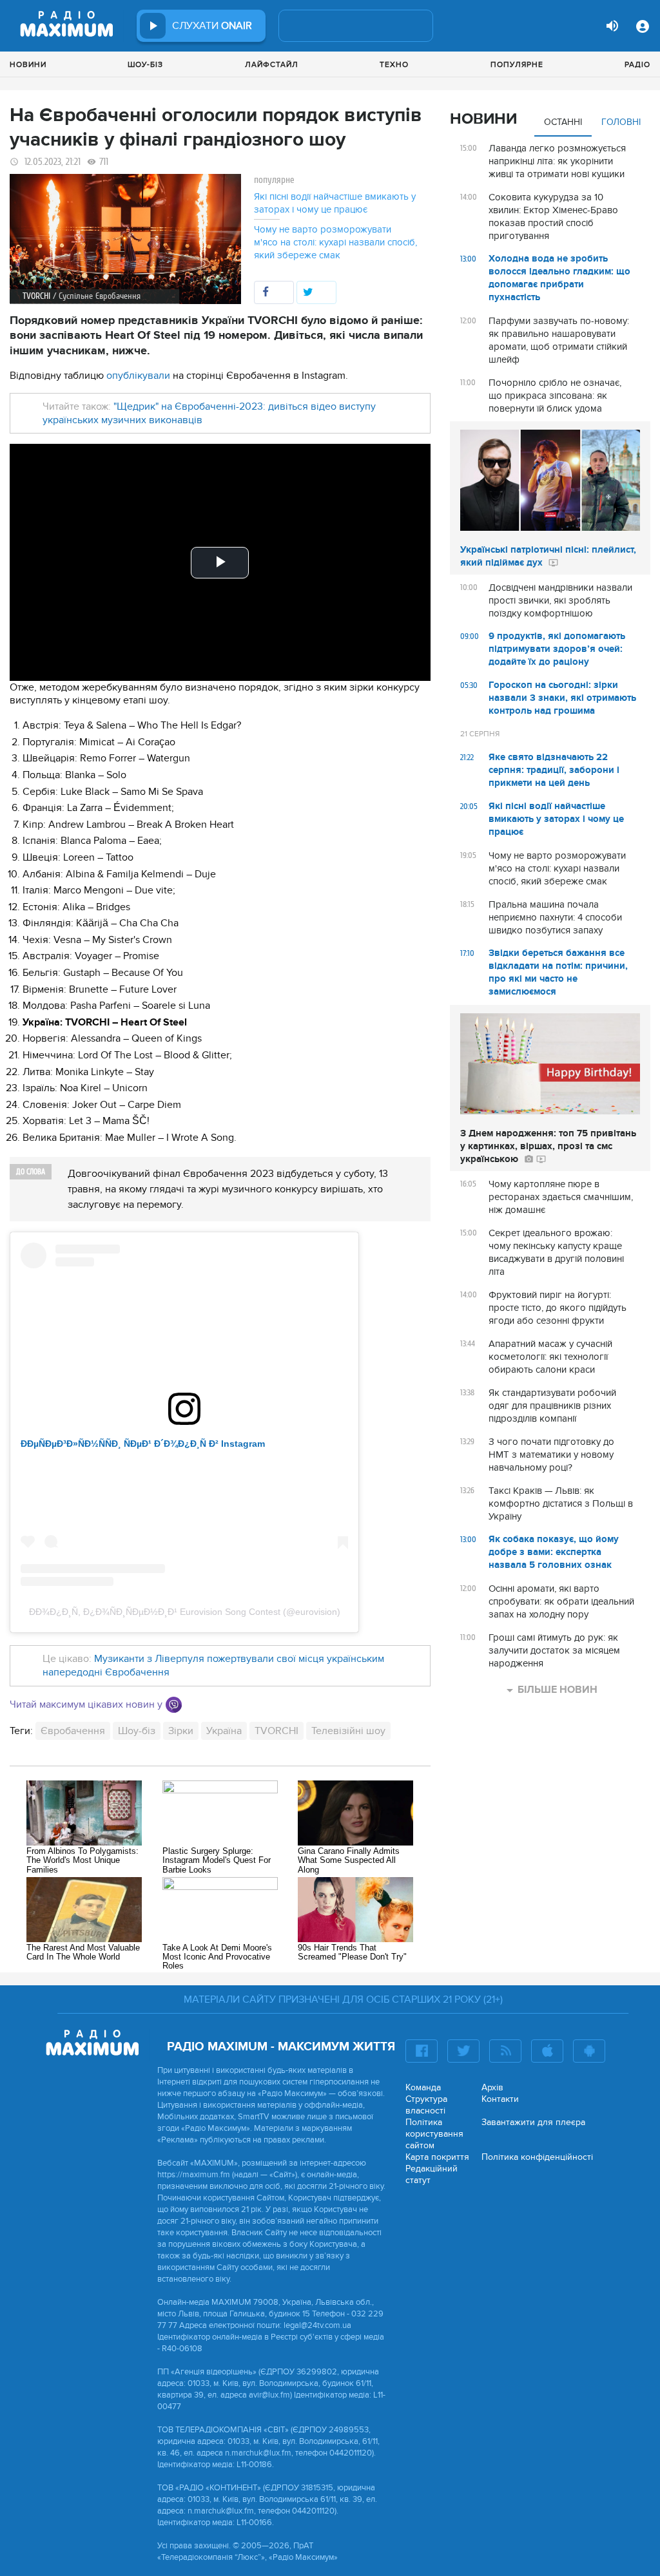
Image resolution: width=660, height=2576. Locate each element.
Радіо (637, 64)
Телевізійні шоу (348, 1731)
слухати (212, 26)
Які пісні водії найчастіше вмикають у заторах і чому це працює (335, 203)
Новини (28, 64)
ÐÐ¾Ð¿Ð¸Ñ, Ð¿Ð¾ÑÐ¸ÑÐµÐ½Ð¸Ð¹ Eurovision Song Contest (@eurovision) (185, 1612)
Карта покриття (437, 2157)
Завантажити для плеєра (533, 2122)
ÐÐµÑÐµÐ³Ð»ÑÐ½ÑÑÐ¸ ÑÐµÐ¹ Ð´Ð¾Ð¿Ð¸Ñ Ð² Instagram (143, 1444)
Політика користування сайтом (434, 2134)
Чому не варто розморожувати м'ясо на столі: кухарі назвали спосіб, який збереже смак (335, 242)
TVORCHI (277, 1731)
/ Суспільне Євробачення (97, 296)
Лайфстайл (272, 64)
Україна (224, 1731)
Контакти (500, 2099)
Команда (423, 2087)
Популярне (517, 64)
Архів (492, 2087)
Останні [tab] (563, 122)
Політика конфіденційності (537, 2157)
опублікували (140, 376)
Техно (394, 64)
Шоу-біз (145, 64)
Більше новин (558, 1690)
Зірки (181, 1731)
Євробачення (73, 1731)
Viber (174, 1705)
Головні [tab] (621, 122)
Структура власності (426, 2105)
